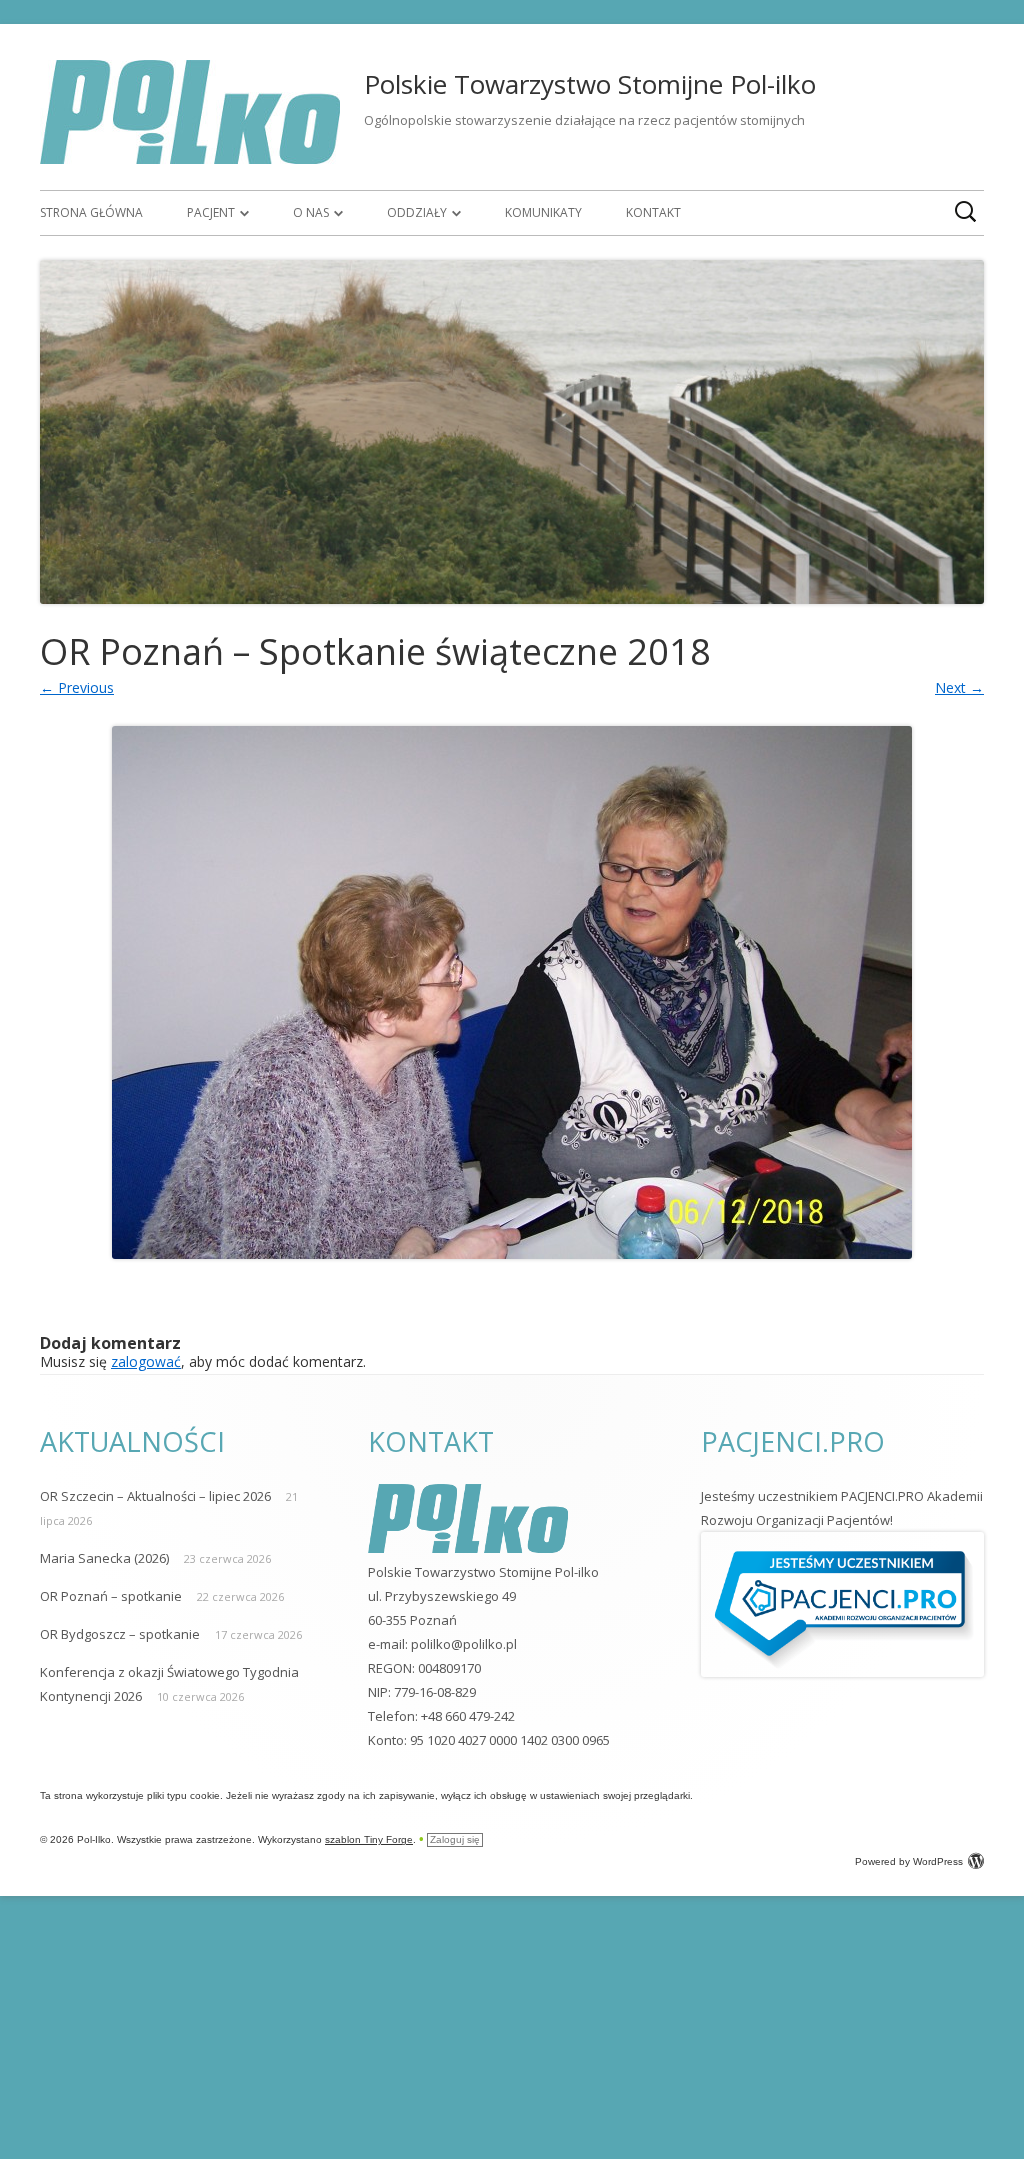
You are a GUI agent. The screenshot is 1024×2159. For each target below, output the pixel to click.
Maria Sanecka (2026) (104, 1558)
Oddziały (417, 212)
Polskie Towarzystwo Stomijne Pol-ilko (590, 84)
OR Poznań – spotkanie (111, 1596)
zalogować (146, 1361)
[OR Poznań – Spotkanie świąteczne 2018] (512, 992)
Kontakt (653, 212)
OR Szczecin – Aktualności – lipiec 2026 (155, 1496)
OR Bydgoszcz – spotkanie (120, 1634)
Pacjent (211, 212)
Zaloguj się (455, 1839)
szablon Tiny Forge (369, 1839)
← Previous (77, 687)
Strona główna (91, 212)
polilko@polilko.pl (464, 1644)
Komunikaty (543, 212)
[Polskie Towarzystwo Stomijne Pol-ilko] (190, 158)
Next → (959, 687)
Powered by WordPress (909, 1861)
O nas (311, 212)
